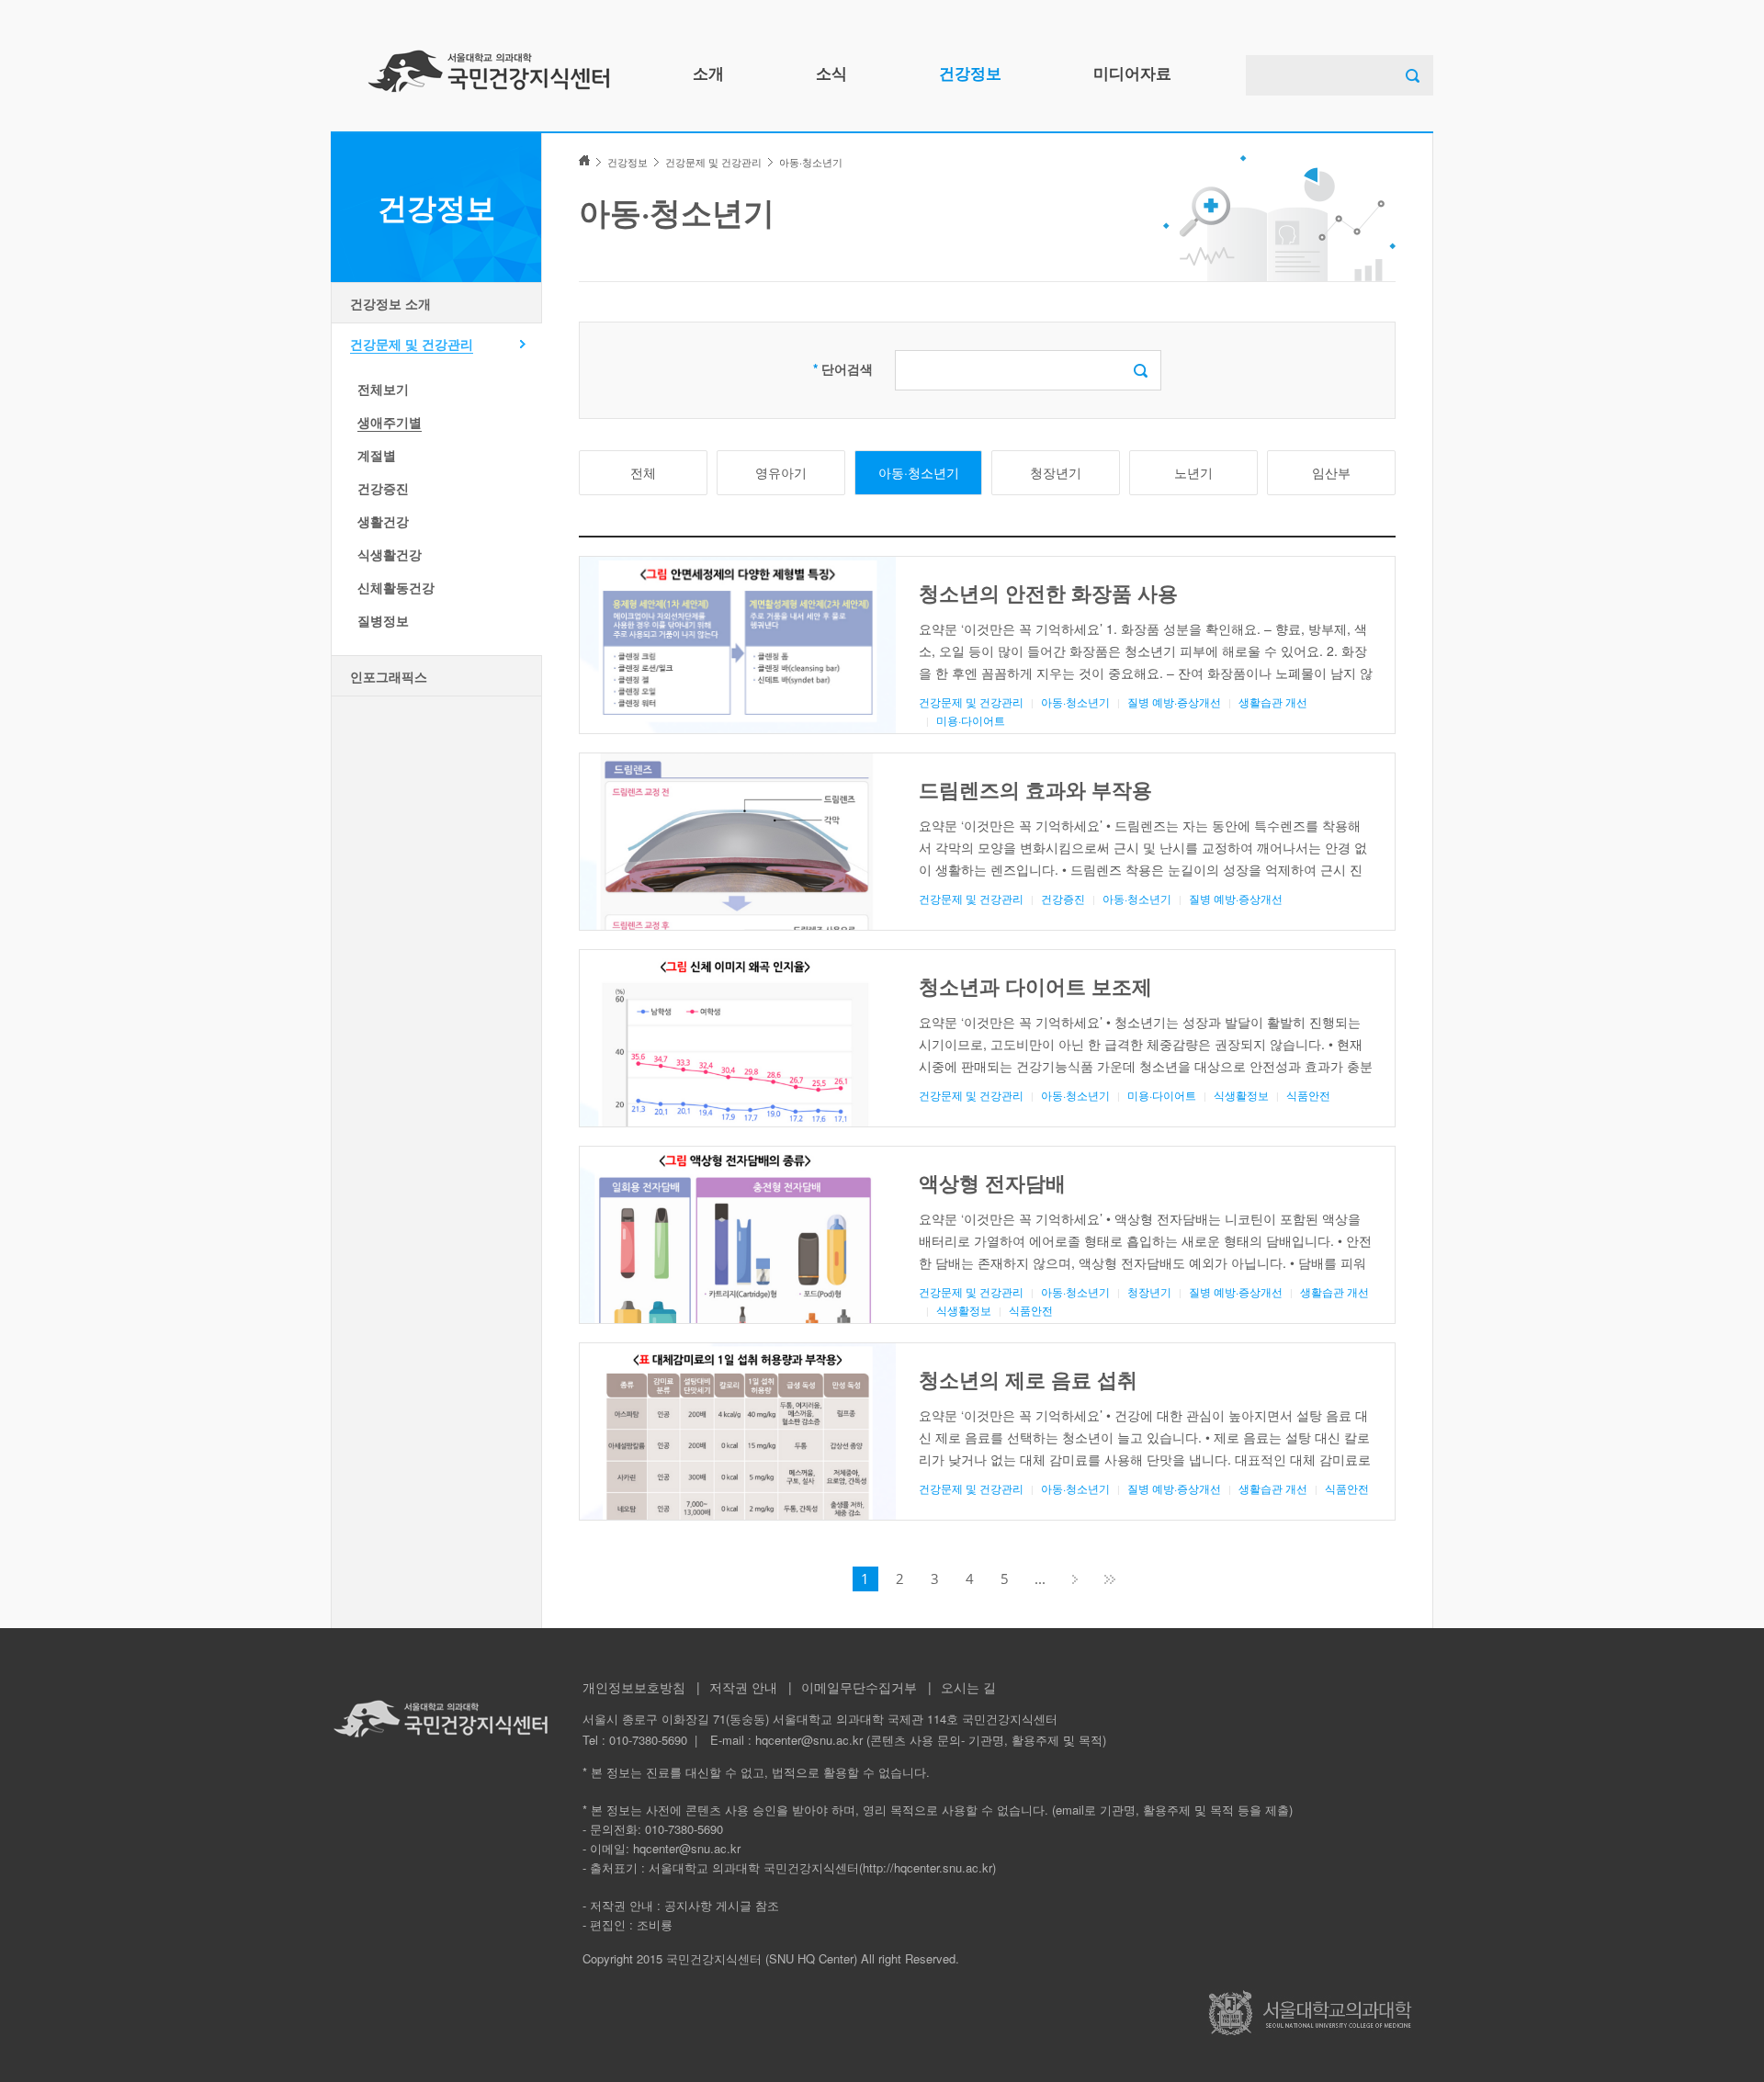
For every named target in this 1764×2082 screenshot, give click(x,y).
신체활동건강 (396, 587)
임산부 (1331, 472)
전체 (643, 472)
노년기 (1193, 472)
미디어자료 (1132, 73)
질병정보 (383, 620)
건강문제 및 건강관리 (412, 344)
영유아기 (781, 472)
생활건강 (383, 521)
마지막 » (1110, 1579)
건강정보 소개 (390, 303)
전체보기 (383, 389)
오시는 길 (968, 1687)
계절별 (377, 455)
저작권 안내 (743, 1687)
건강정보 (970, 73)
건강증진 (383, 488)
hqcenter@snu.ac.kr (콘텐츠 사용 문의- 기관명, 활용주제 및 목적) (931, 1740)
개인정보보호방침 (634, 1687)
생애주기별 (390, 422)
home (584, 160)
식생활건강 (390, 554)
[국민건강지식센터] (489, 71)
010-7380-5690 (648, 1740)
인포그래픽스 (389, 676)
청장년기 (1056, 472)
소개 (708, 73)
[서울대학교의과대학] (1310, 2013)
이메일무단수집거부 (859, 1687)
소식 (831, 73)
